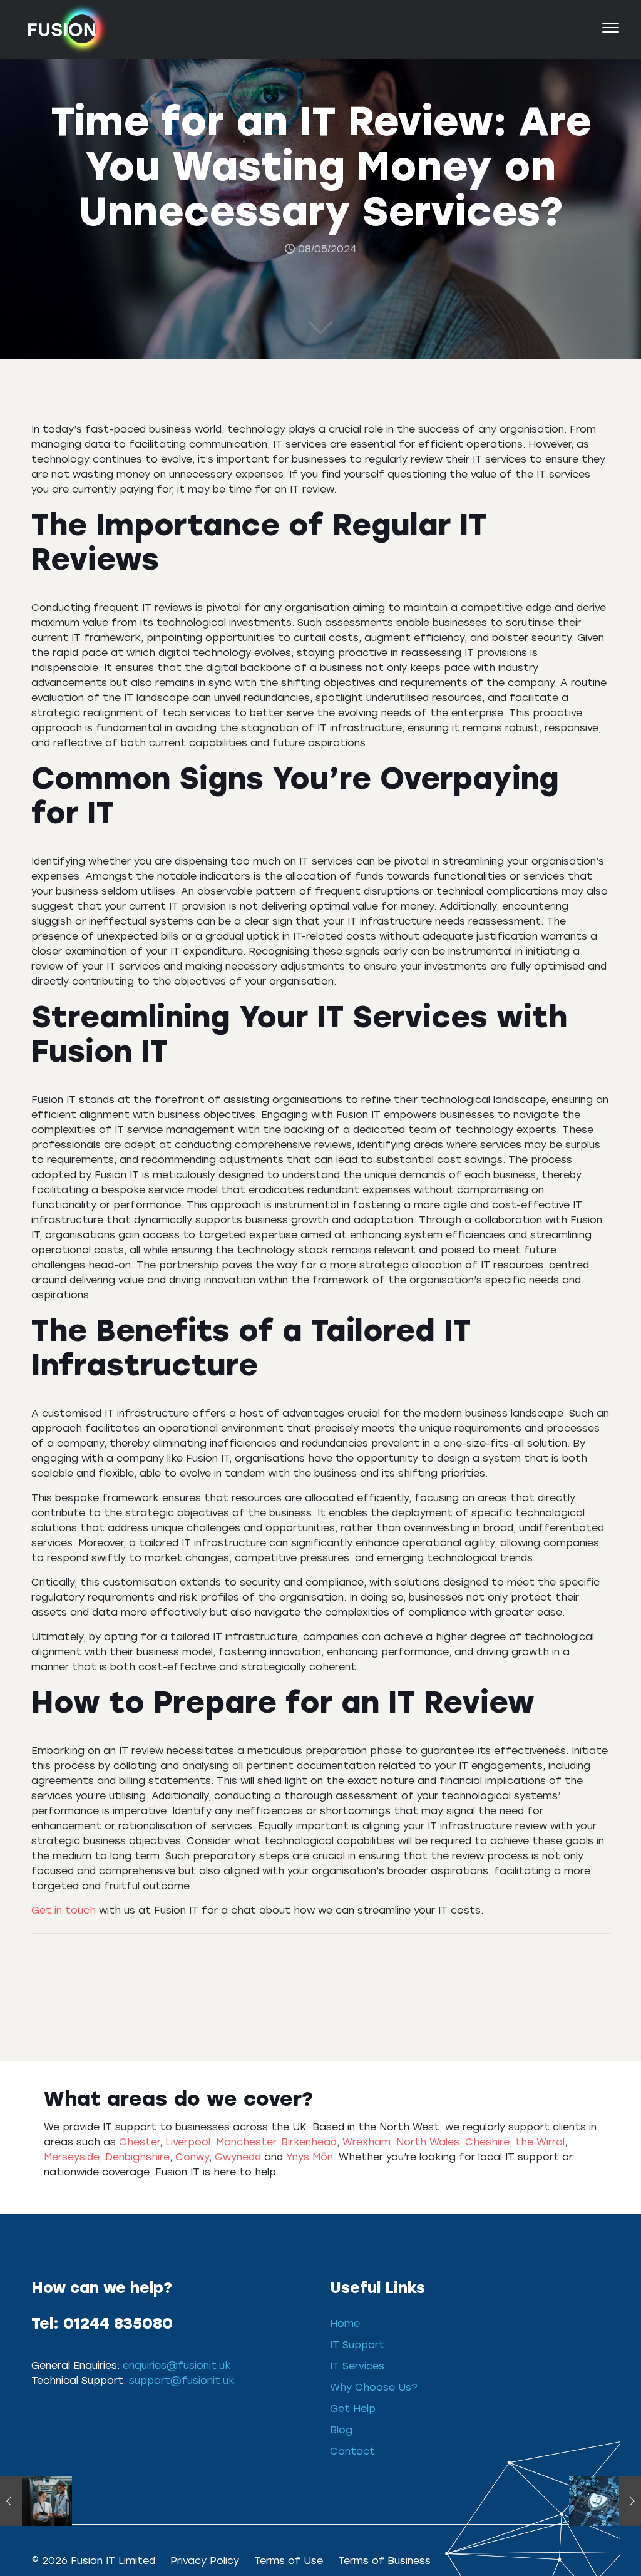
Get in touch (64, 1910)
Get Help (353, 2408)
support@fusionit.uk (182, 2380)
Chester (139, 2141)
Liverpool (188, 2141)
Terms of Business (384, 2560)
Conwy (192, 2156)
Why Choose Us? (374, 2387)
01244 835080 (118, 2322)
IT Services (357, 2365)
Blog (341, 2429)
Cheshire (487, 2141)
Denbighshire (137, 2156)
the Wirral (540, 2141)
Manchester (246, 2141)
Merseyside (72, 2156)
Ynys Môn (310, 2156)
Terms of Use (289, 2560)
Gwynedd (238, 2156)
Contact (352, 2450)
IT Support (357, 2344)
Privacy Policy (205, 2560)
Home (345, 2323)
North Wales (428, 2141)
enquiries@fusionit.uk (177, 2365)
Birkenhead (309, 2141)
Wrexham (367, 2141)
